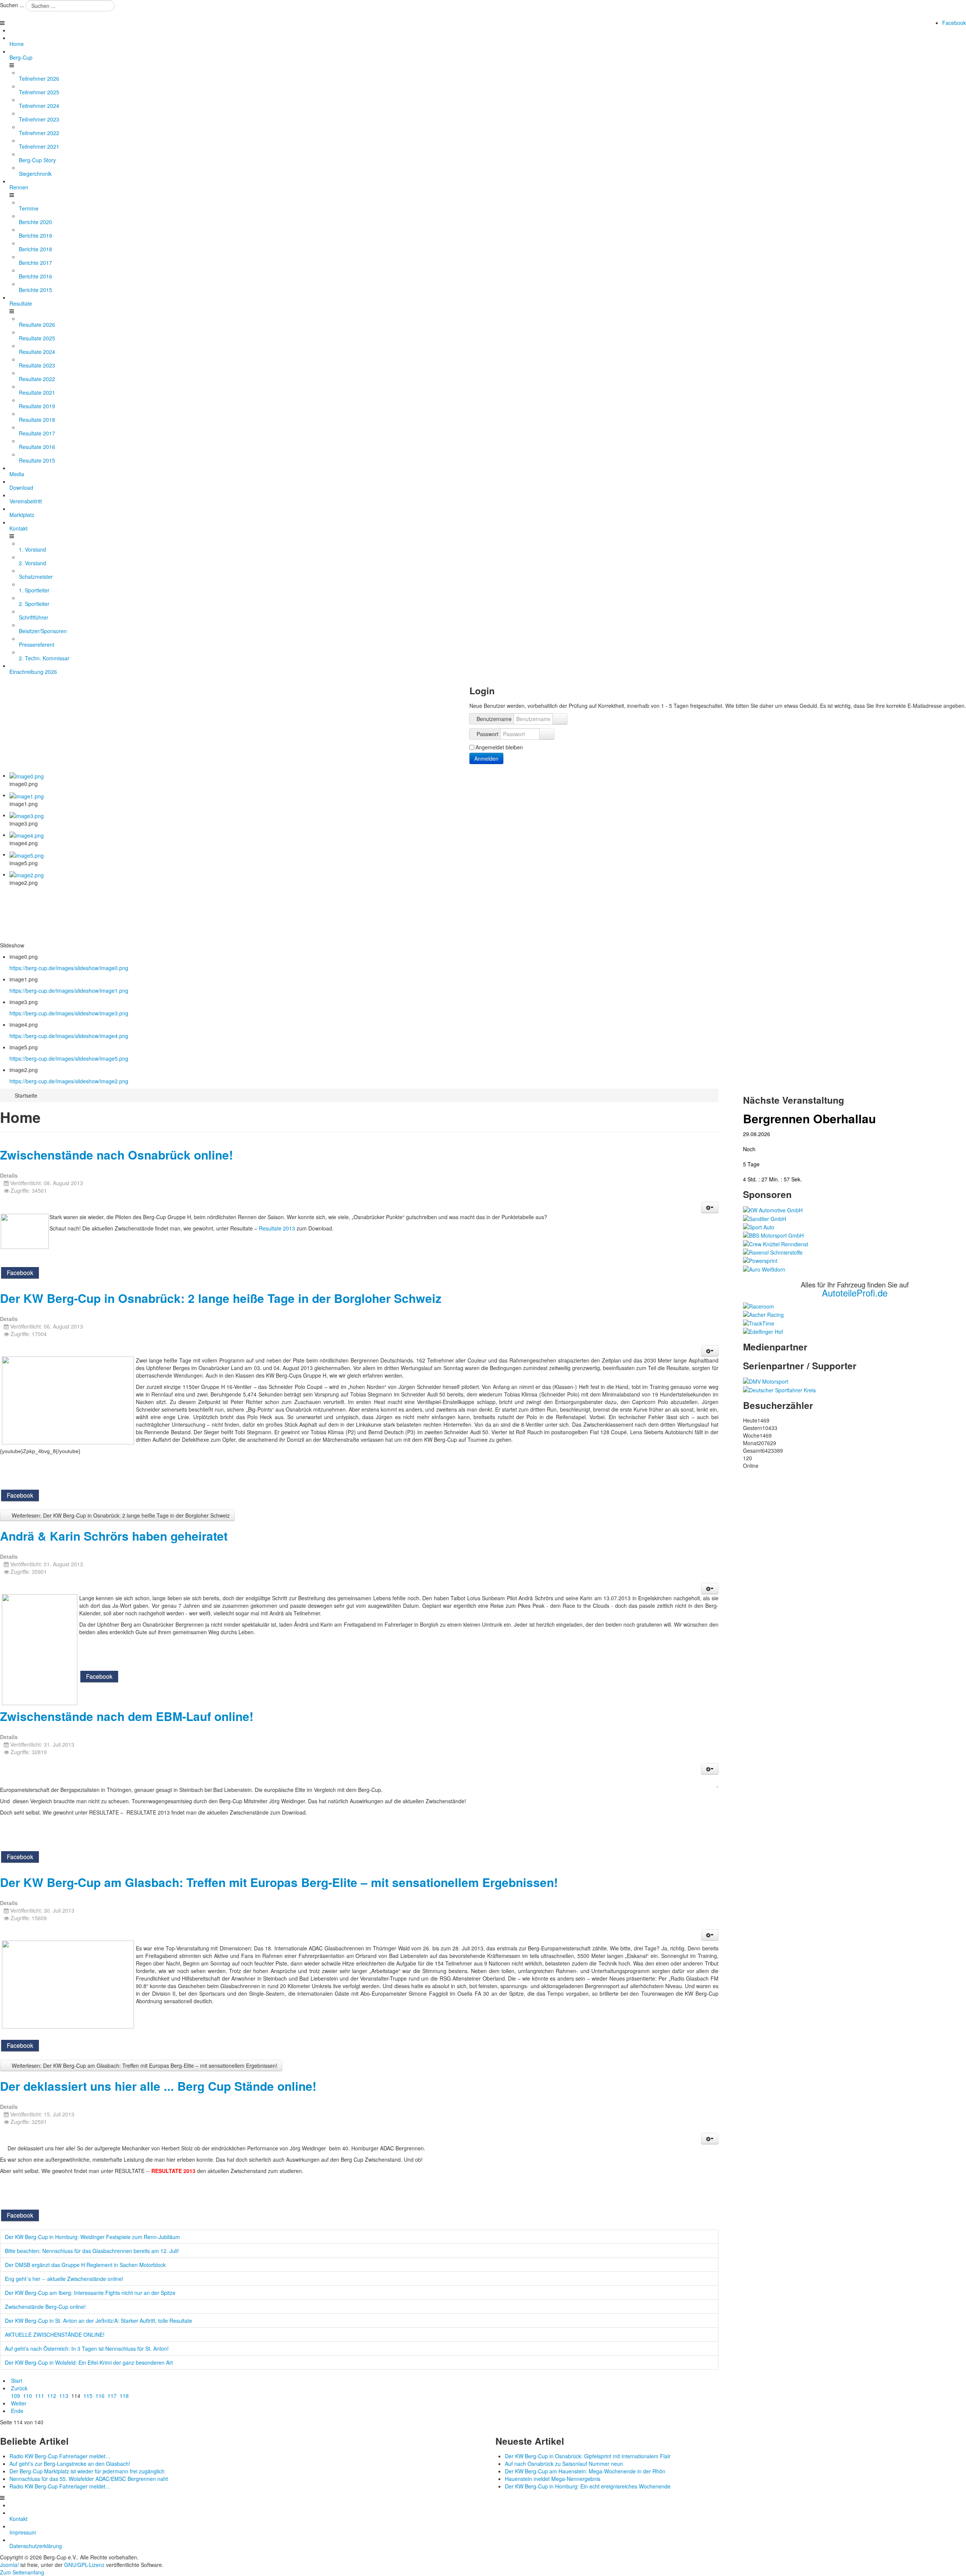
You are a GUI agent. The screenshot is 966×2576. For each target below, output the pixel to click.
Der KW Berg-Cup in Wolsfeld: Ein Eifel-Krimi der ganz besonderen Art (89, 2362)
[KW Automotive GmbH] (773, 1209)
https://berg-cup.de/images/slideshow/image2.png (69, 1081)
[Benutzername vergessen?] (560, 719)
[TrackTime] (759, 1322)
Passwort (488, 734)
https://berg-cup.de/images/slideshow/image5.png (69, 1058)
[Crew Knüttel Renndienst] (776, 1243)
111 (40, 2396)
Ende (17, 2411)
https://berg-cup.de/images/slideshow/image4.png (69, 1036)
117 (112, 2396)
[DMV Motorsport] (766, 1381)
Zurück (19, 2388)
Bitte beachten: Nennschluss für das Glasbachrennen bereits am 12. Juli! (92, 2251)
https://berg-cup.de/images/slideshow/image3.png (69, 1013)
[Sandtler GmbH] (764, 1218)
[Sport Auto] (759, 1226)
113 (64, 2396)
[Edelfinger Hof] (763, 1331)
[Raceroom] (758, 1306)
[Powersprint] (760, 1260)
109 (15, 2396)
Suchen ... (12, 5)
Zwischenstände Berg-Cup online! (45, 2307)
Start (17, 2381)
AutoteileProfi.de (855, 1293)
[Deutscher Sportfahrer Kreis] (779, 1389)
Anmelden (486, 758)
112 (52, 2396)
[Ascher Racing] (763, 1314)
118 (124, 2396)
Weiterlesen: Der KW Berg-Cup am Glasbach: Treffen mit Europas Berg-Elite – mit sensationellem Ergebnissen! (144, 2065)
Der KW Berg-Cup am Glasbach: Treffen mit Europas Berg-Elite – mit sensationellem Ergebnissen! (279, 1882)
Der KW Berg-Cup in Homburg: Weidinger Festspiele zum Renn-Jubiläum (92, 2237)
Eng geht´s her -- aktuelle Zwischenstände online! (64, 2279)
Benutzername (494, 719)
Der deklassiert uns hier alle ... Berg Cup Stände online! (158, 2086)
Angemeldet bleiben (499, 747)
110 (28, 2396)
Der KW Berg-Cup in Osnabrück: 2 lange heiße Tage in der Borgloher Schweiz (221, 1298)
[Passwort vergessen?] (547, 734)
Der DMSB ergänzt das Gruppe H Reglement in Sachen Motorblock (85, 2265)
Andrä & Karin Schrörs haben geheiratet (114, 1536)
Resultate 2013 (277, 1228)
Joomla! (9, 2565)
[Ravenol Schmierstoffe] (773, 1252)
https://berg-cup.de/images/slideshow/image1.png (69, 990)
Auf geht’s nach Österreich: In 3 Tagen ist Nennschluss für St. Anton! (87, 2348)
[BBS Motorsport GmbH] (773, 1235)
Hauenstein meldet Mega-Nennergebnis (553, 2479)
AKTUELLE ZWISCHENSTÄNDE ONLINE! (55, 2335)
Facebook (954, 23)
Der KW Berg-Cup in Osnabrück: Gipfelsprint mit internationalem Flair (588, 2456)
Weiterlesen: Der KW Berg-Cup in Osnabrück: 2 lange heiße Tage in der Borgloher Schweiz (120, 1515)
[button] (710, 1207)
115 (88, 2396)
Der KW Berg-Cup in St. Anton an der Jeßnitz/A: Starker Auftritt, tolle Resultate (98, 2321)
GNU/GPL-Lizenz (84, 2565)
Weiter (19, 2403)
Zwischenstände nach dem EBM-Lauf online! (127, 1716)
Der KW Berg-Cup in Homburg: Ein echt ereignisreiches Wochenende (588, 2486)
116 (100, 2396)
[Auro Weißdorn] (764, 1268)
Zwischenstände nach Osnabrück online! (116, 1155)
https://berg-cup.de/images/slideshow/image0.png (69, 968)
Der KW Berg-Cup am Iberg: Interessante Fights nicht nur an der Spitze (90, 2293)
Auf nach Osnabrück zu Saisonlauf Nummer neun (564, 2464)
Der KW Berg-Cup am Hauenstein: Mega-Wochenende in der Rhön (585, 2471)
